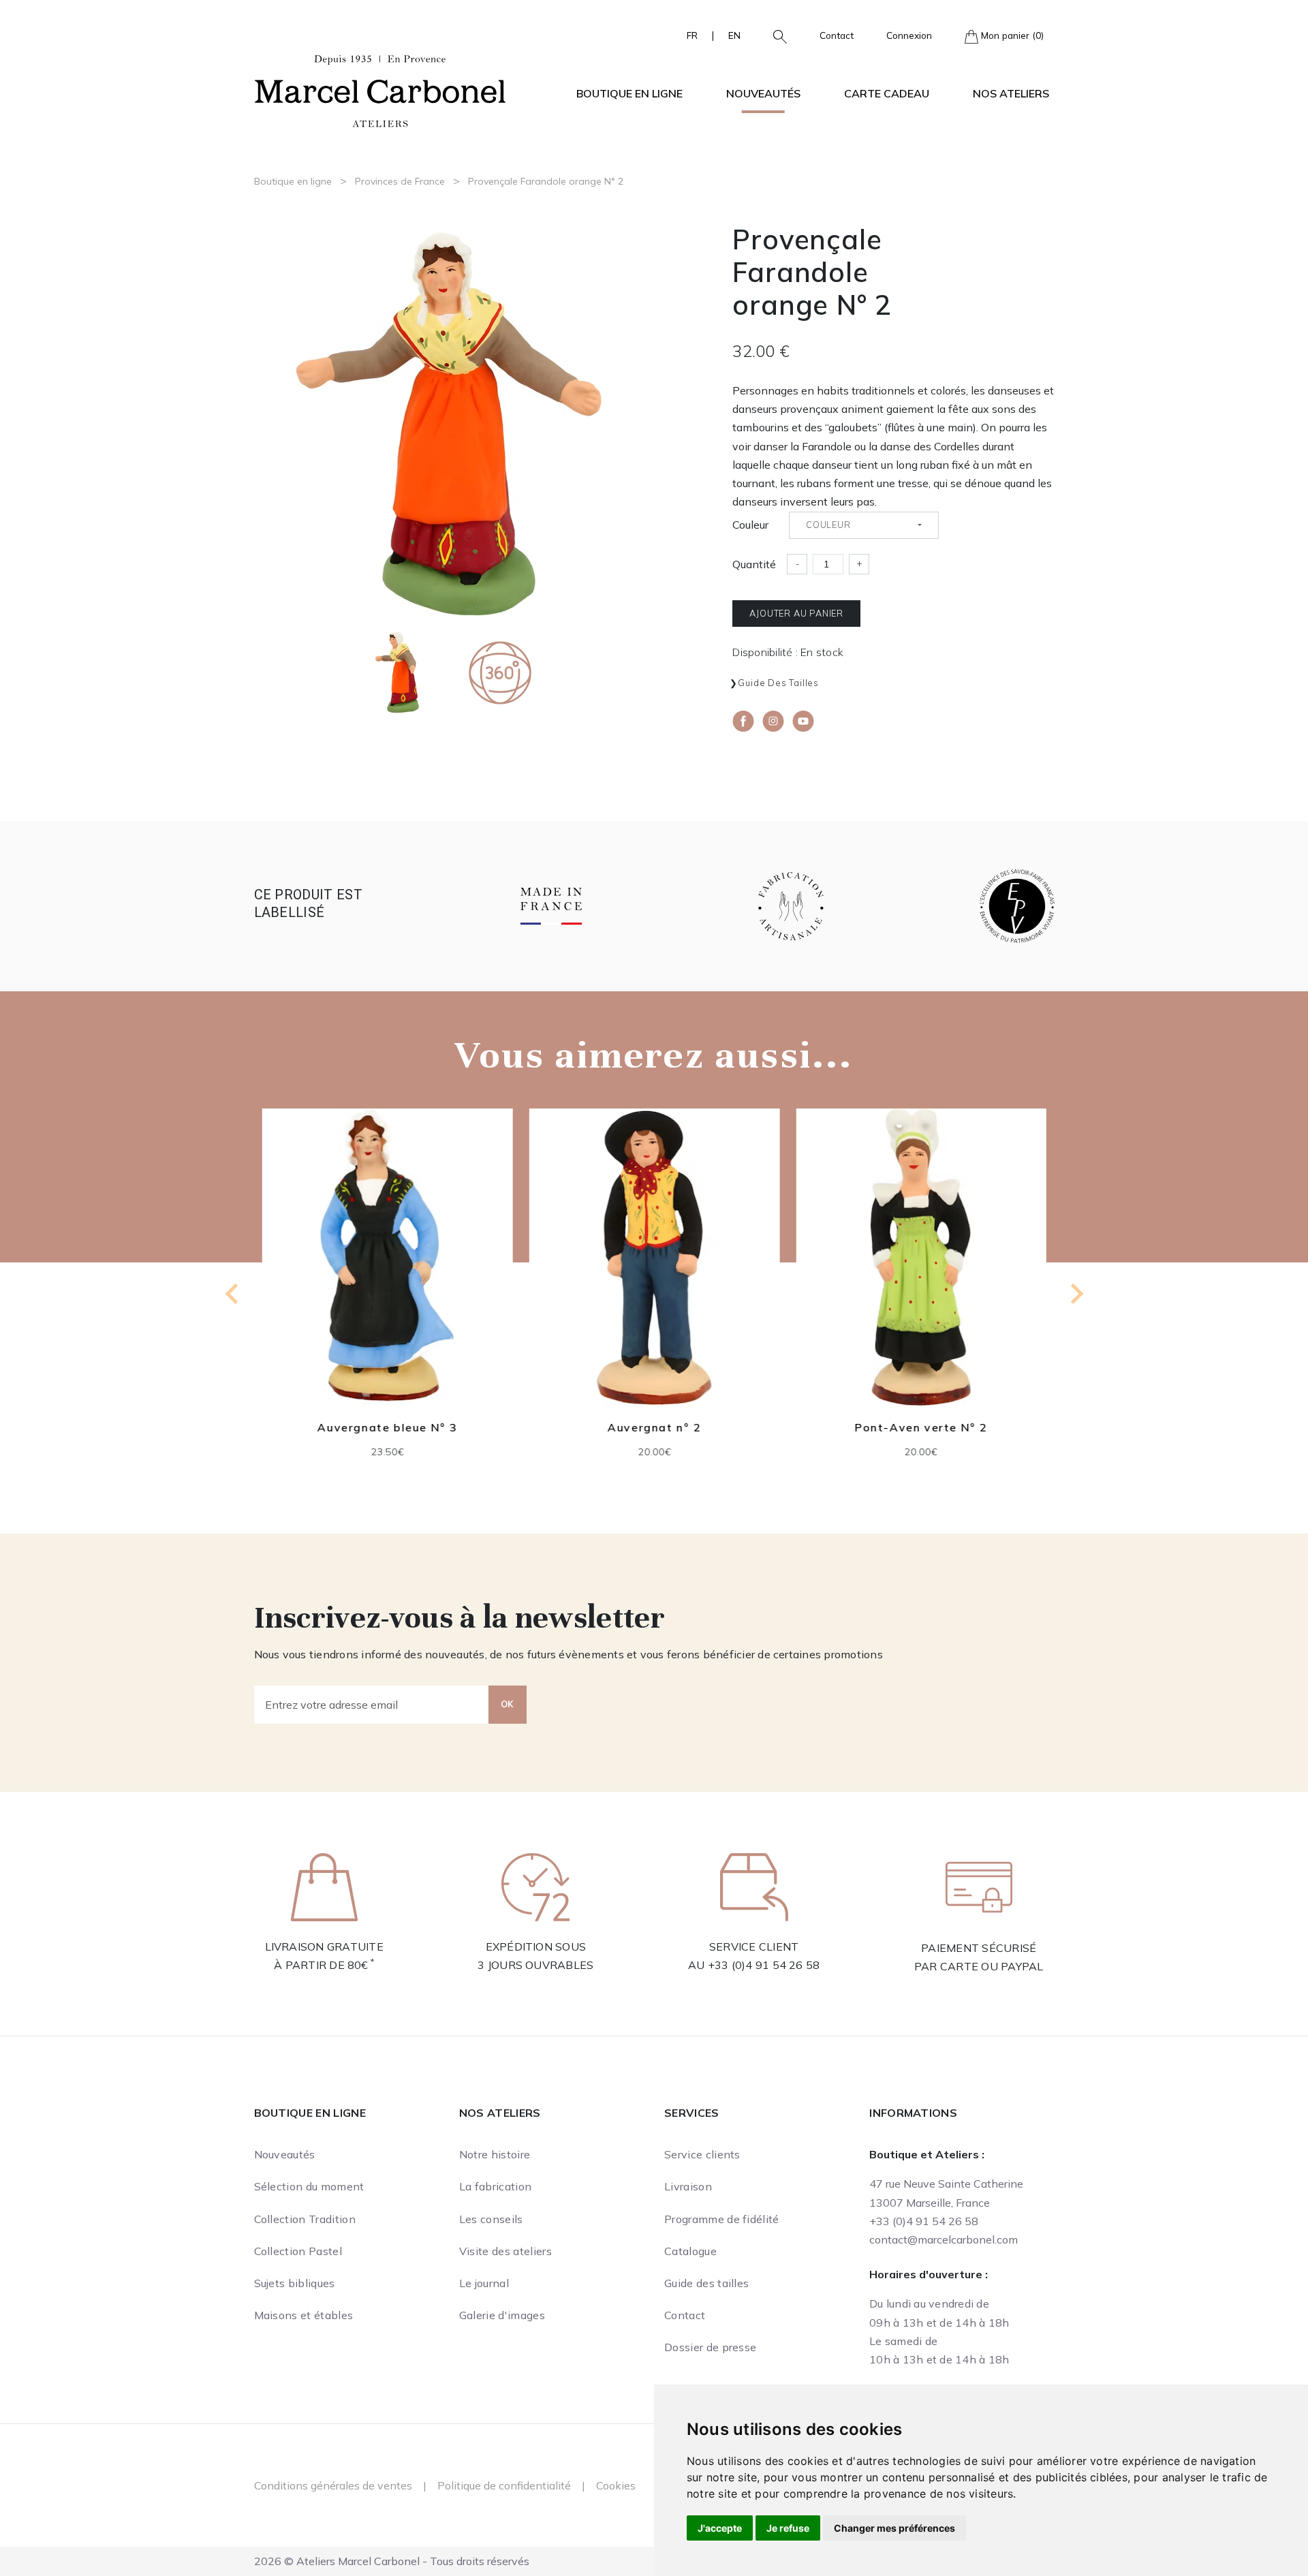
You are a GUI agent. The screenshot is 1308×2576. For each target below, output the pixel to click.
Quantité (754, 564)
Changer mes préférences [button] (894, 2528)
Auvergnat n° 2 (654, 1427)
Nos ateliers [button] (1011, 93)
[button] (775, 35)
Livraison (688, 2186)
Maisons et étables (304, 2315)
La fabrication (495, 2186)
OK (508, 1704)
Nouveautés (763, 93)
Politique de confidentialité (504, 2485)
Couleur (750, 525)
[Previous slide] (233, 1294)
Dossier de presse (710, 2347)
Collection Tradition (305, 2219)
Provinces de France (400, 181)
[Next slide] (1076, 1294)
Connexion (909, 35)
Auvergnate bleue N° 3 (388, 1427)
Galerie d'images (502, 2315)
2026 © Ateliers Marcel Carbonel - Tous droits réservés (392, 2561)
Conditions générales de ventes (333, 2485)
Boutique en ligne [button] (629, 93)
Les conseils (491, 2219)
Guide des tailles (778, 683)
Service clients (702, 2154)
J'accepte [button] (720, 2528)
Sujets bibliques (295, 2283)
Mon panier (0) (1011, 35)
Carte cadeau (887, 93)
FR (692, 35)
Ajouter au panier (796, 613)
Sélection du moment (309, 2186)
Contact (837, 35)
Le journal (484, 2283)
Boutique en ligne (293, 181)
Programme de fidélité (722, 2219)
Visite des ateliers (505, 2251)
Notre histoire (495, 2154)
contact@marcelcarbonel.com (944, 2239)
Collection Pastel (298, 2251)
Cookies (616, 2485)
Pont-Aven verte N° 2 (921, 1427)
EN (734, 35)
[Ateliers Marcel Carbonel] (380, 89)
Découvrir (387, 1268)
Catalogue (690, 2251)
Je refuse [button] (788, 2528)
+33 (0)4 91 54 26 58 (764, 1965)
